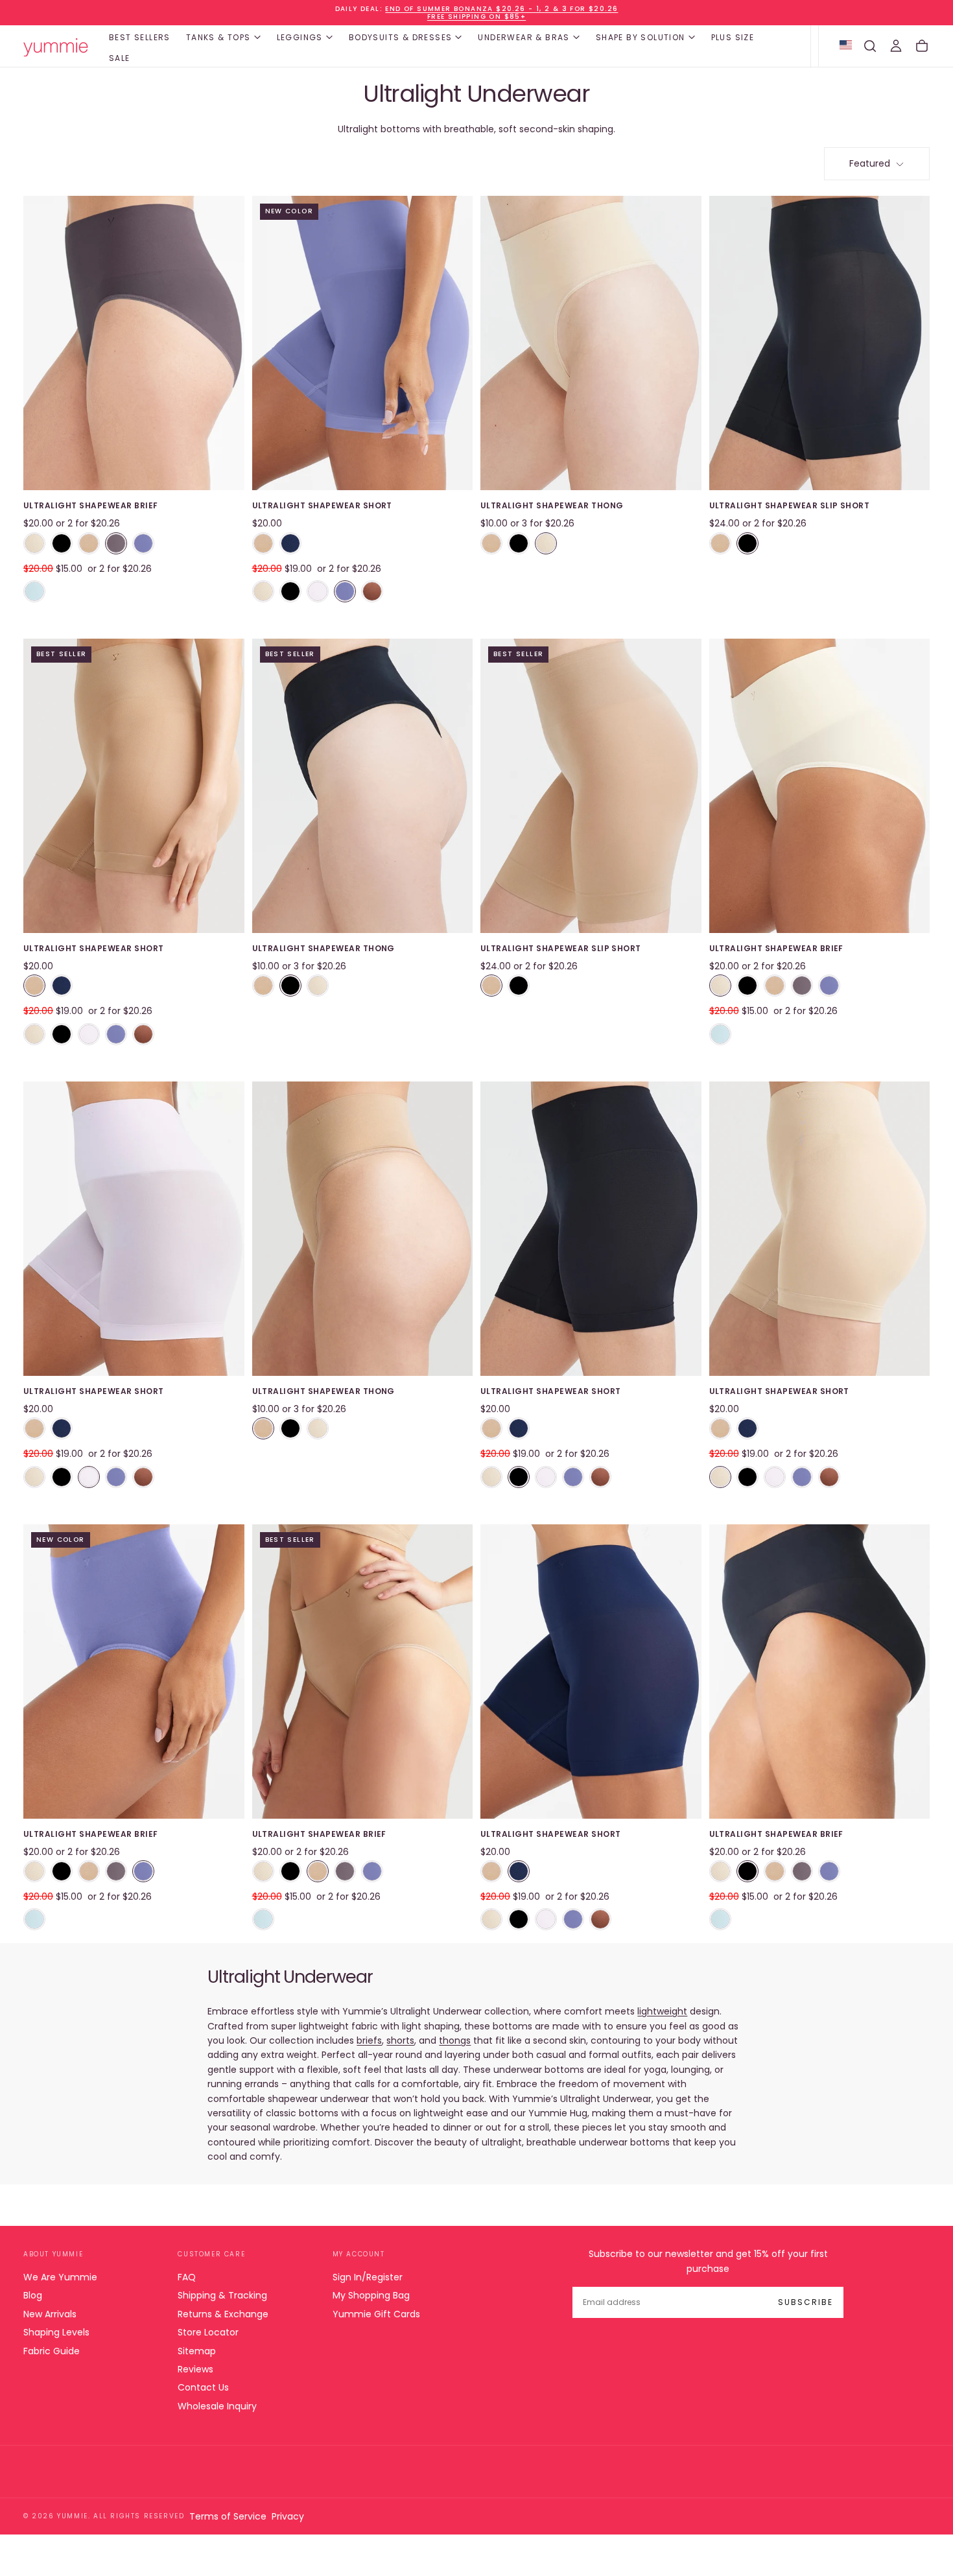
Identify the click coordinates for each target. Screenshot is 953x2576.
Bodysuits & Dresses (401, 37)
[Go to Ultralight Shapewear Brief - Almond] (363, 1672)
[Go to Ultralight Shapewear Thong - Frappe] (591, 343)
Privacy (288, 2516)
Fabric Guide (52, 2351)
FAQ (187, 2277)
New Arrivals (50, 2314)
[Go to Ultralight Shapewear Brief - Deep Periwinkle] (134, 1672)
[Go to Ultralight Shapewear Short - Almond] (134, 786)
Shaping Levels (56, 2332)
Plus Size (733, 37)
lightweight (662, 2011)
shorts (400, 2040)
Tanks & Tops (218, 37)
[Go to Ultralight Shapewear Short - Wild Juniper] (591, 1672)
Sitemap (197, 2351)
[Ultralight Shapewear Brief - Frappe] (34, 543)
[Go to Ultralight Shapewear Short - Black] (591, 1229)
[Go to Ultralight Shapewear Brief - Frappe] (820, 786)
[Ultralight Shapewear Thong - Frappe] (546, 543)
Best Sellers (140, 37)
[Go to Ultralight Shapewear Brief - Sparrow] (134, 343)
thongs (455, 2040)
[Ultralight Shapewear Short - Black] (290, 591)
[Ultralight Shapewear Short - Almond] (263, 543)
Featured (870, 163)
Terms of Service (228, 2516)
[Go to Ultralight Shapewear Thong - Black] (363, 786)
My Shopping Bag (371, 2295)
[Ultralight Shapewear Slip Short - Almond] (720, 543)
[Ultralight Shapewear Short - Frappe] (263, 591)
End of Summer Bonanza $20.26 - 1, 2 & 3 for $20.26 (501, 9)
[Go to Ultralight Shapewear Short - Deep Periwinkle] (363, 343)
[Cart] (922, 46)
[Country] (846, 46)
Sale (120, 58)
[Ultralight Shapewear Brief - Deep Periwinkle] (143, 543)
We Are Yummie (60, 2277)
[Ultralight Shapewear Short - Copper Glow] (372, 591)
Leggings (300, 37)
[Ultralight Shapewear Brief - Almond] (89, 543)
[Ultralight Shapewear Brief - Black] (62, 543)
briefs (369, 2040)
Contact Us (203, 2387)
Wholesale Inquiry (217, 2406)
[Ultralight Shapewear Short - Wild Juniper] (290, 543)
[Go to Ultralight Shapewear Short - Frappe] (820, 1229)
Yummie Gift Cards (376, 2314)
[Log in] (896, 46)
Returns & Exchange (223, 2314)
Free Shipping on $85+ (476, 17)
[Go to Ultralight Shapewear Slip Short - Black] (820, 343)
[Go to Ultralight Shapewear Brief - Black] (820, 1672)
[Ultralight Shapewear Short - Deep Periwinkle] (345, 591)
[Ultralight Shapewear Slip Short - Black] (747, 543)
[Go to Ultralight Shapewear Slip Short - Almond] (591, 786)
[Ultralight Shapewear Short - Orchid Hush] (318, 591)
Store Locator (208, 2332)
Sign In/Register (368, 2277)
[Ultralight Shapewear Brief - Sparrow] (116, 543)
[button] (870, 46)
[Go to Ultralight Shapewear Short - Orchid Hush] (134, 1229)
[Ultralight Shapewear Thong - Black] (519, 543)
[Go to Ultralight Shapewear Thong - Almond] (363, 1229)
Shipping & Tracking (222, 2295)
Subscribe (806, 2302)
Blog (33, 2295)
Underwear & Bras (524, 37)
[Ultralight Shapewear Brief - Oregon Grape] (34, 591)
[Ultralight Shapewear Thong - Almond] (491, 543)
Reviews (195, 2369)
